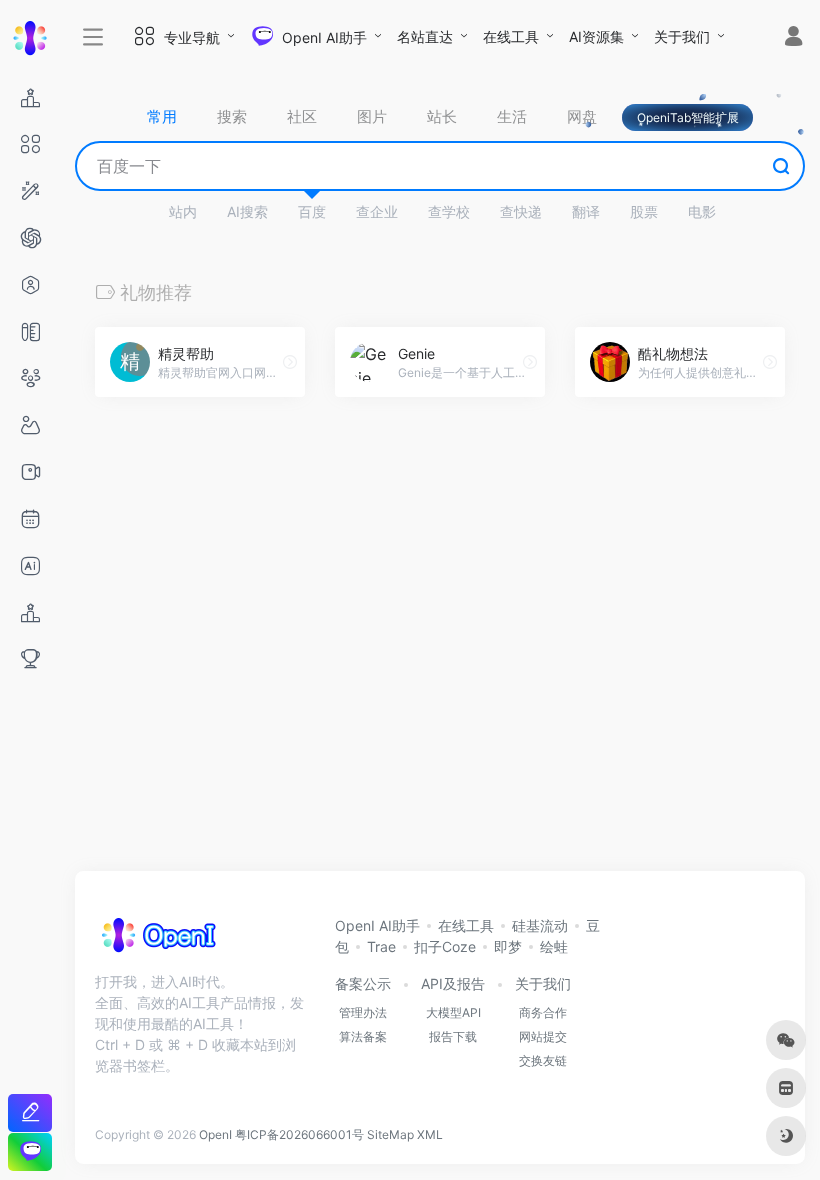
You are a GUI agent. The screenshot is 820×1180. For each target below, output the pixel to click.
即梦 (508, 946)
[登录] (793, 38)
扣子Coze (445, 946)
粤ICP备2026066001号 (299, 1134)
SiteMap (390, 1134)
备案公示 (363, 983)
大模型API (453, 1012)
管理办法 (363, 1012)
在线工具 (511, 36)
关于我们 (682, 36)
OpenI (215, 1134)
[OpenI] (157, 941)
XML (430, 1134)
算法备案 (363, 1036)
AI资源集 (596, 36)
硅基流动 (540, 925)
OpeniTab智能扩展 (688, 117)
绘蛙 (554, 946)
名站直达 (425, 36)
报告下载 (453, 1036)
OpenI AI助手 (377, 925)
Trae (381, 946)
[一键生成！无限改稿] (30, 1112)
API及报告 (453, 983)
